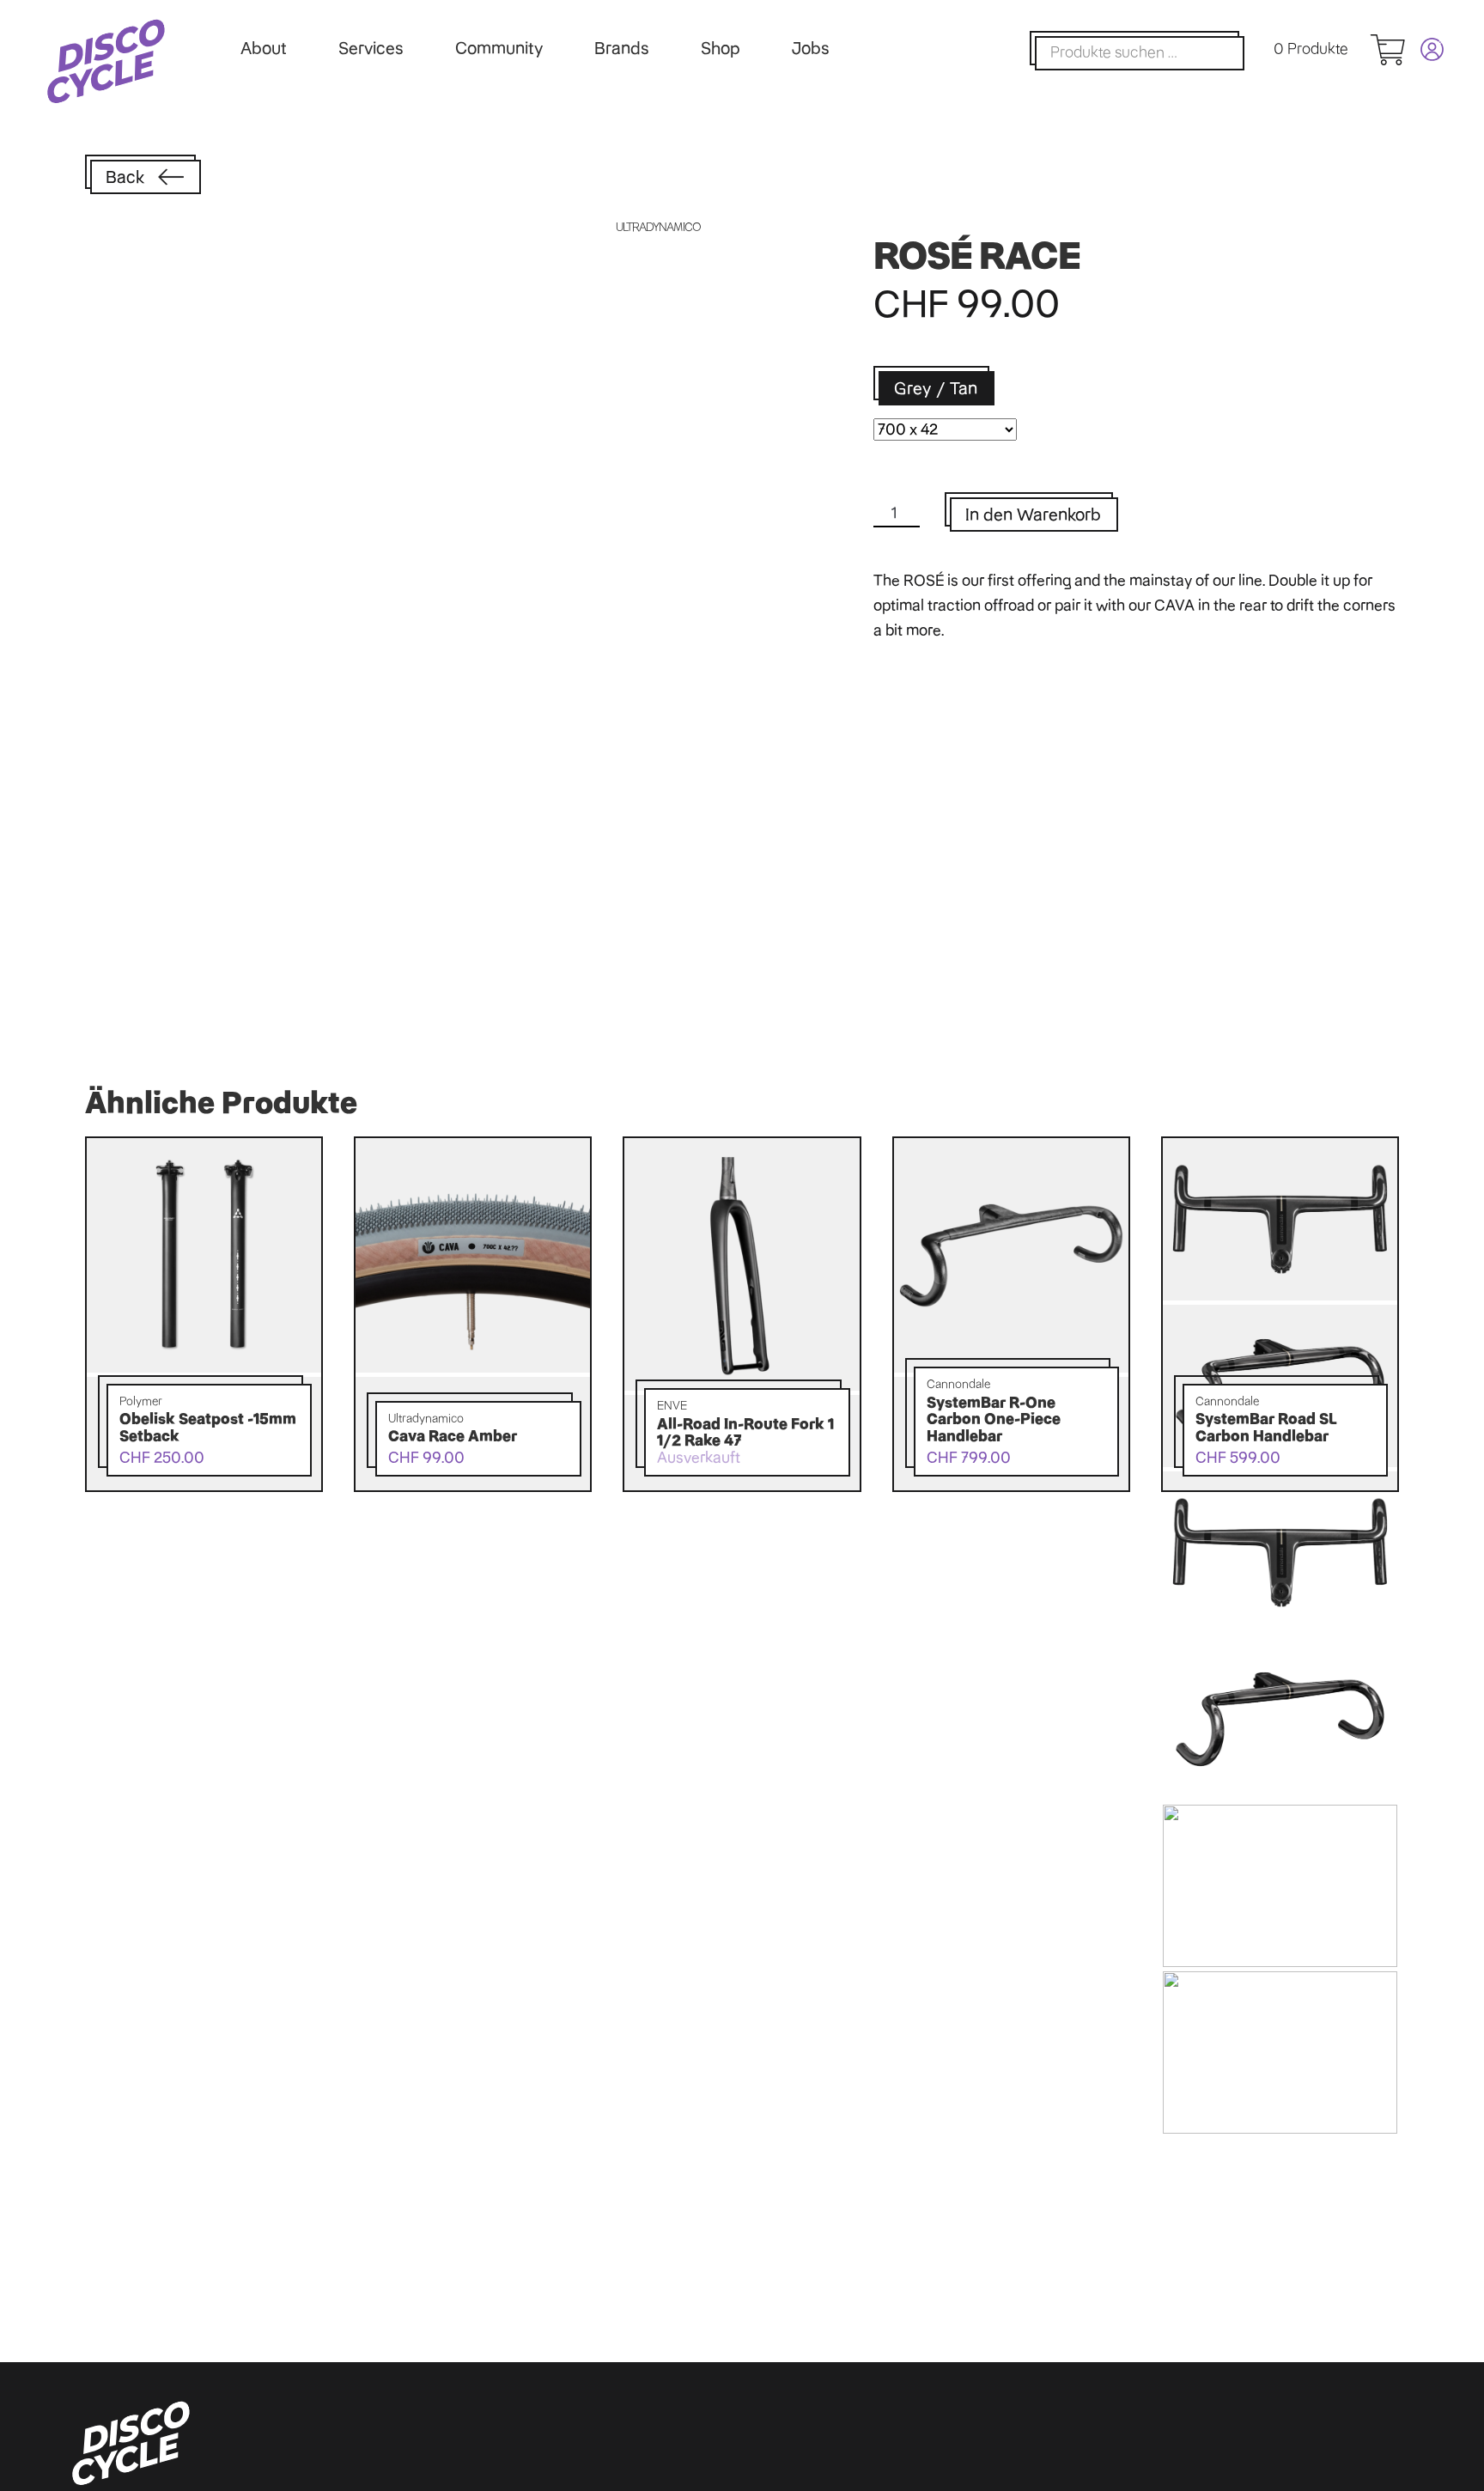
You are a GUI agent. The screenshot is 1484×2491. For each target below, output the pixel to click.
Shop (721, 48)
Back (125, 177)
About (264, 48)
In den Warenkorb (1033, 515)
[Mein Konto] (1424, 49)
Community (499, 48)
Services (371, 48)
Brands (622, 48)
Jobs (811, 48)
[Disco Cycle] (106, 61)
